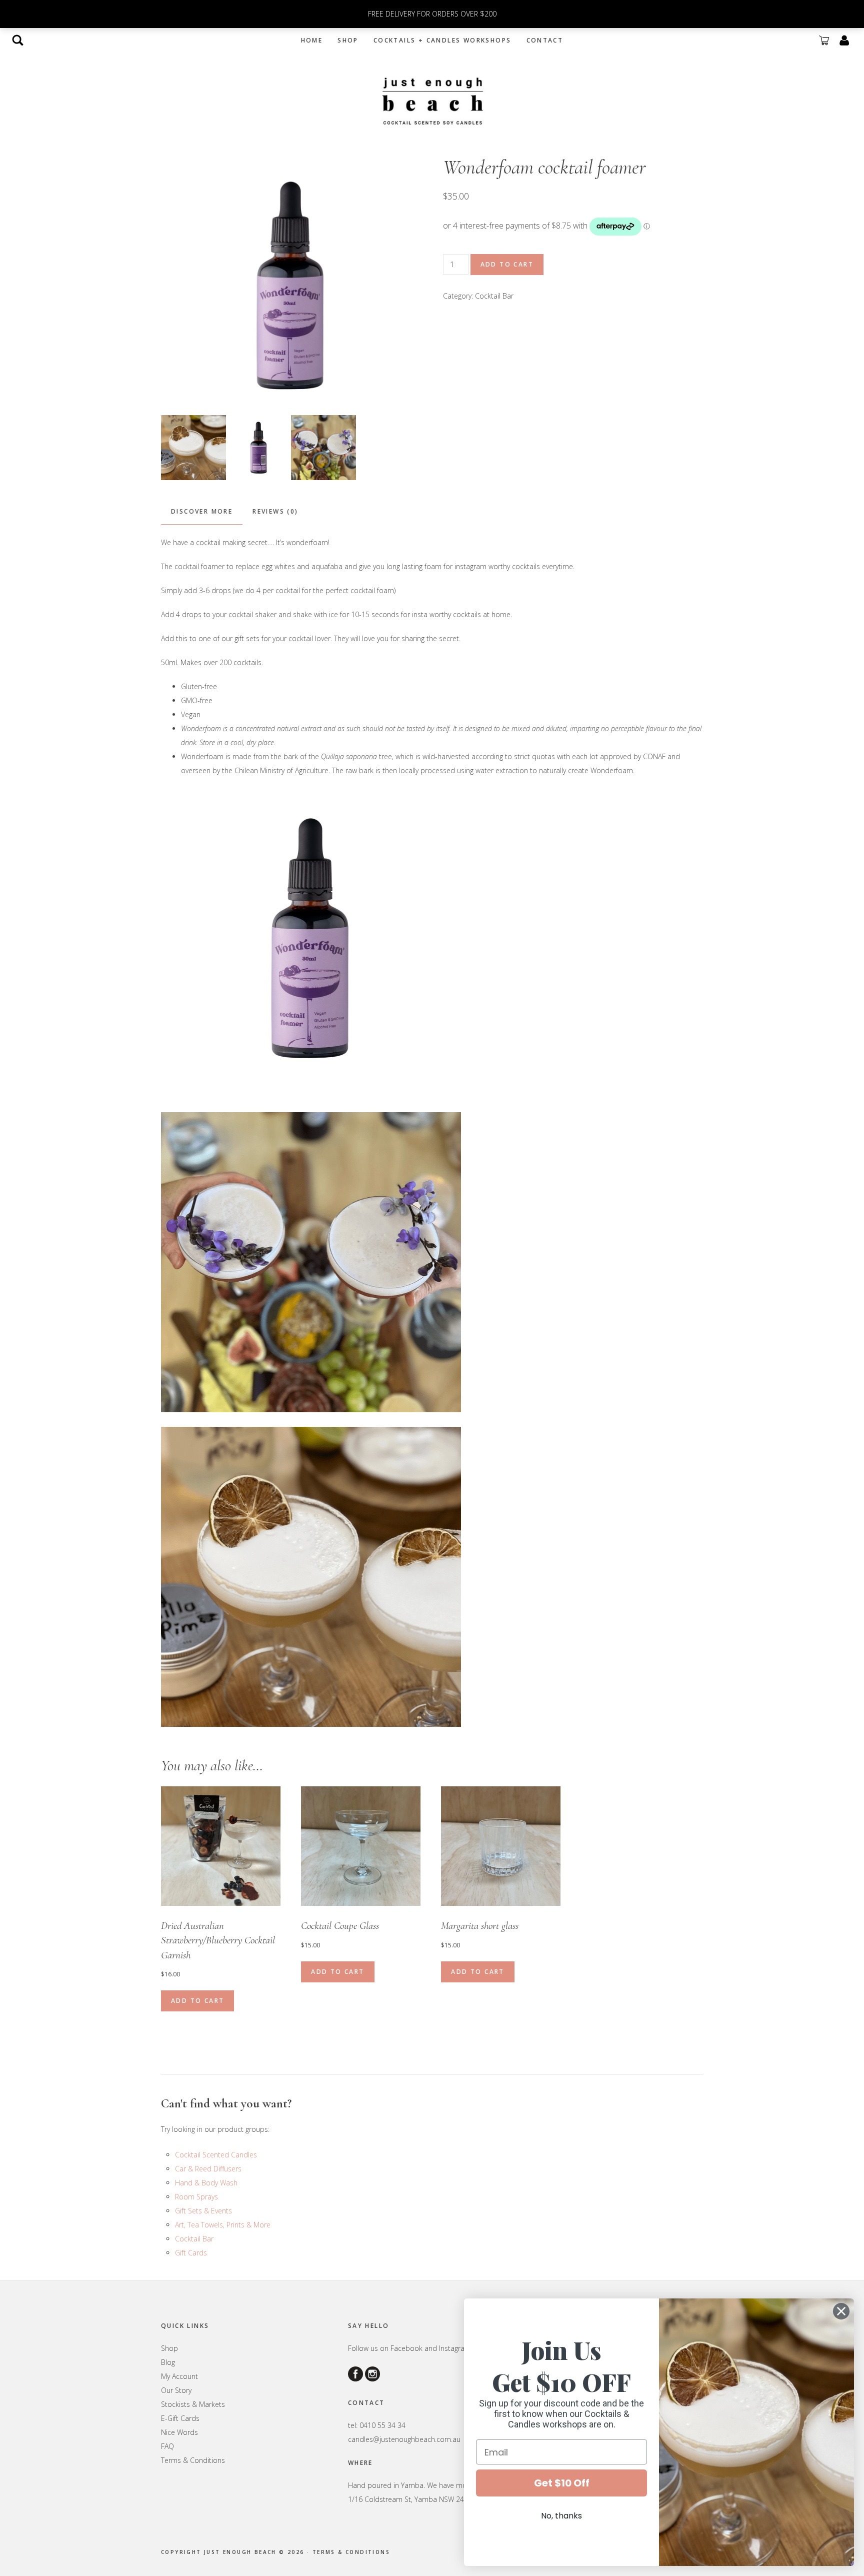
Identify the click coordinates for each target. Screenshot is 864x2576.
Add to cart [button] (197, 2001)
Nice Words (179, 2432)
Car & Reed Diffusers (208, 2169)
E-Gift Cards (180, 2418)
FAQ (167, 2446)
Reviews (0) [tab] (275, 511)
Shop (169, 2348)
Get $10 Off (562, 2483)
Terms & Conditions (193, 2460)
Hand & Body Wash (206, 2183)
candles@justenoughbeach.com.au (404, 2439)
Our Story (176, 2390)
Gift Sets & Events (203, 2211)
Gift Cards (191, 2253)
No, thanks (561, 2516)
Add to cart (507, 264)
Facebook (406, 2348)
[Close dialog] (841, 2311)
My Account (179, 2376)
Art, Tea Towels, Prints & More (223, 2225)
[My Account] (844, 40)
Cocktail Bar (494, 296)
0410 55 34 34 (382, 2425)
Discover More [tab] (202, 511)
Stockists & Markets (193, 2404)
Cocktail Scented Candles (216, 2155)
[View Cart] (824, 40)
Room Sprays (196, 2197)
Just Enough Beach (432, 100)
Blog (168, 2362)
